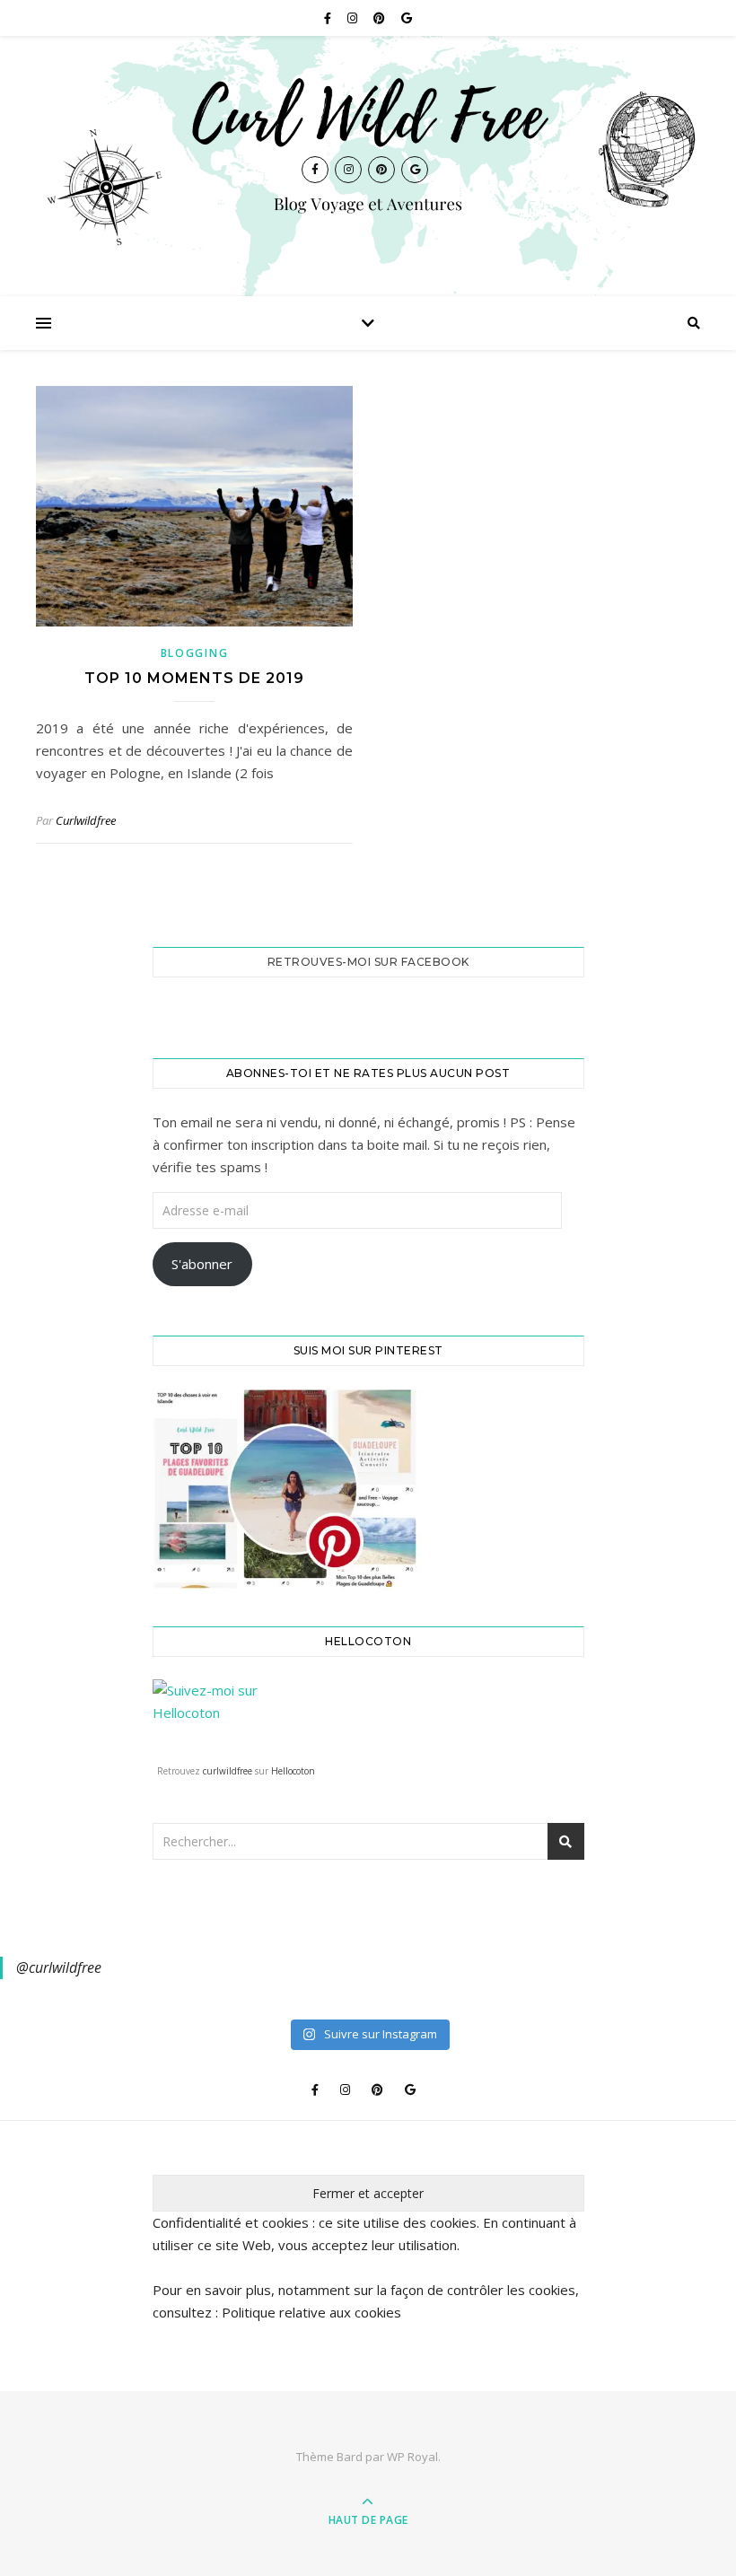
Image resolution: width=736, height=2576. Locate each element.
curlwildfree (228, 1771)
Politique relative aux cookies (311, 2312)
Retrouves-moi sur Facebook (368, 962)
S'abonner (202, 1264)
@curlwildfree (59, 1967)
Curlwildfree (86, 820)
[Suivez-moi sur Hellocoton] (368, 1717)
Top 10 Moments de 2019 (194, 678)
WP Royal (412, 2457)
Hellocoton (293, 1771)
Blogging (195, 653)
